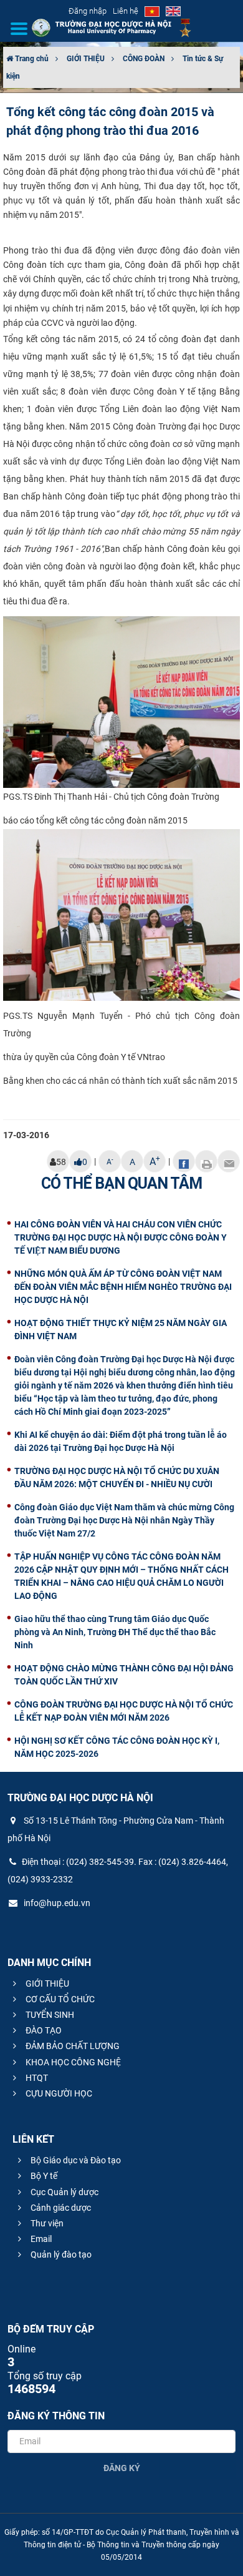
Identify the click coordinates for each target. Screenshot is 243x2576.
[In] (206, 1161)
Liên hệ (126, 11)
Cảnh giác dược (60, 2208)
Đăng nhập (88, 11)
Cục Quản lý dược (64, 2192)
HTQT (36, 2078)
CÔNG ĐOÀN (144, 59)
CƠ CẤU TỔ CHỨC (59, 1999)
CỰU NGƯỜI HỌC (58, 2093)
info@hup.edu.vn (56, 1903)
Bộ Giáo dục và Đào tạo (75, 2160)
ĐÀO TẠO (43, 2030)
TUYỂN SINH (49, 2015)
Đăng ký (122, 2468)
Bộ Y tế (43, 2176)
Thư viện (46, 2223)
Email (40, 2239)
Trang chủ (31, 59)
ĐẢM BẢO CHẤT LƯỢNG (72, 2046)
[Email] (229, 1161)
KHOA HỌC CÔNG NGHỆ (72, 2062)
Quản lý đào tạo (60, 2254)
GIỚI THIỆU (86, 59)
